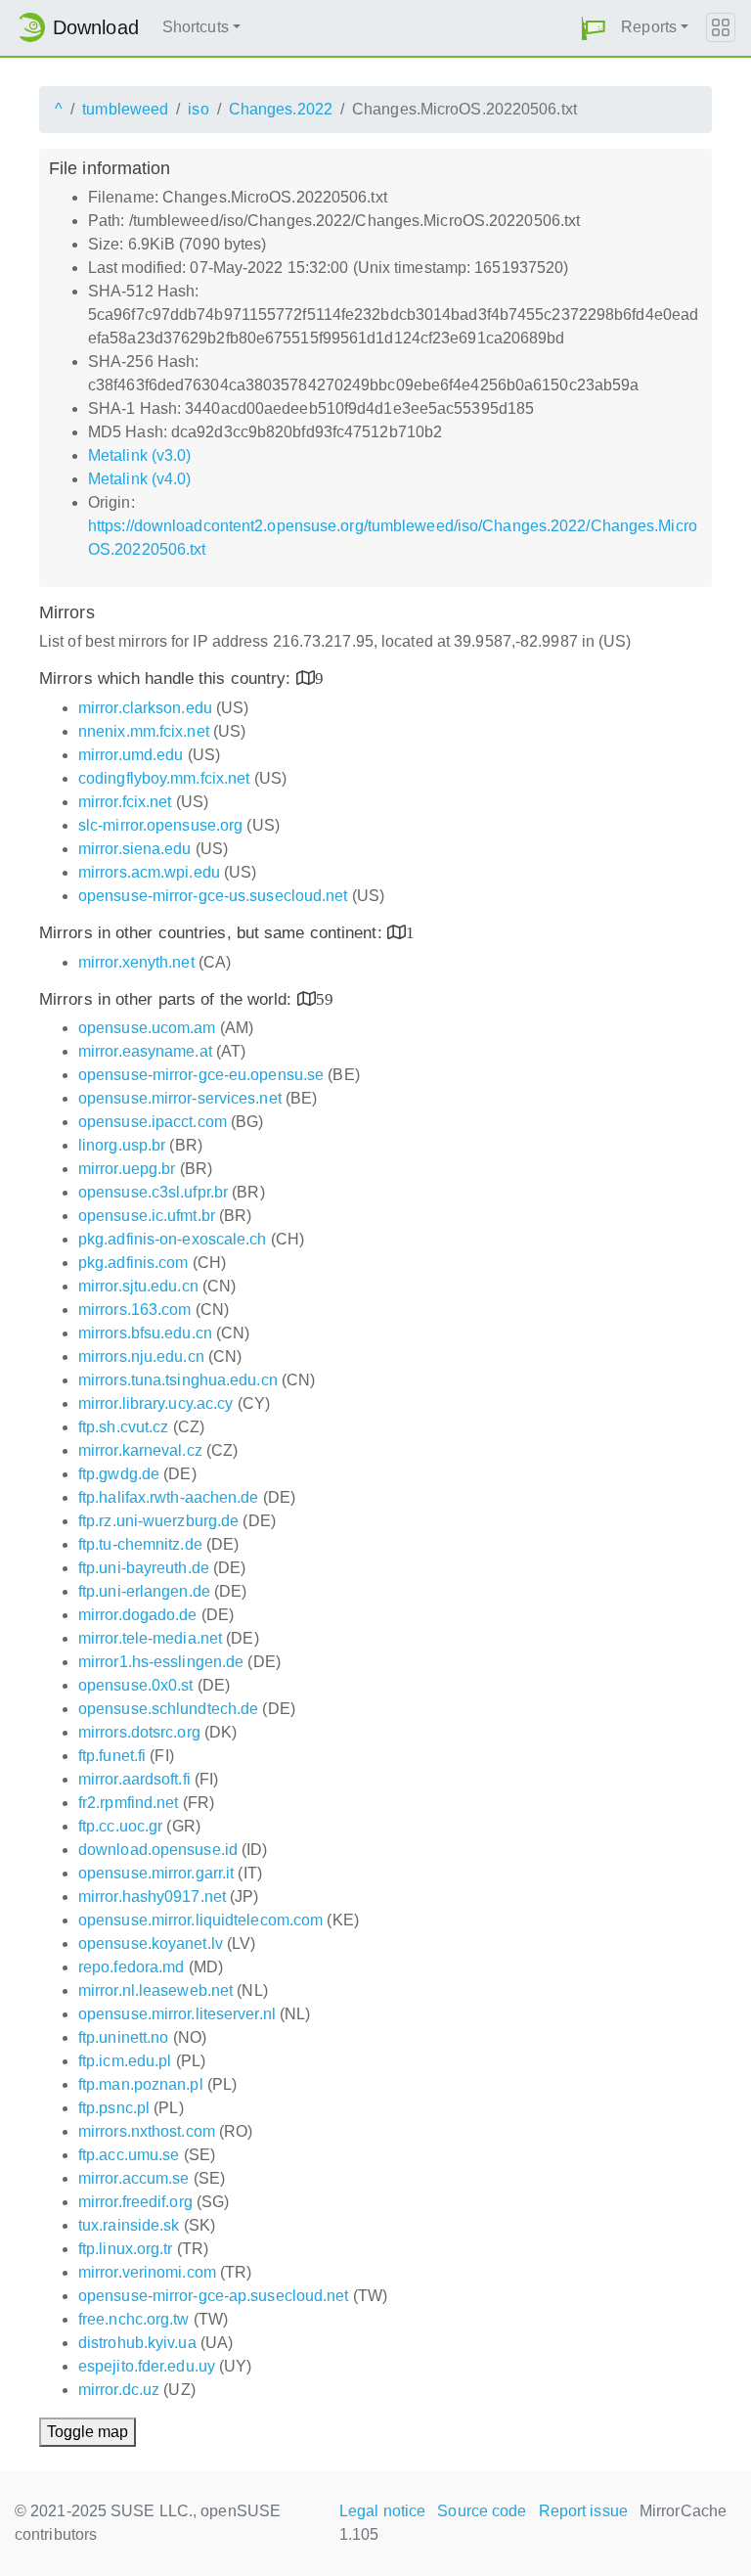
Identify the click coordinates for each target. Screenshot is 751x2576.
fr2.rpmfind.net (129, 1803)
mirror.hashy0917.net (152, 1897)
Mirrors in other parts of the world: (168, 999)
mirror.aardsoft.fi (134, 1779)
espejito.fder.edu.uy (147, 2366)
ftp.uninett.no (123, 2037)
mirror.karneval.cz (140, 1450)
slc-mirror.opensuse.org (160, 825)
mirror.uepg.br (127, 1169)
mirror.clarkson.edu (145, 708)
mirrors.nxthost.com (147, 2131)
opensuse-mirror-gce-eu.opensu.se (201, 1075)
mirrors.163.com (135, 1310)
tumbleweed (125, 109)
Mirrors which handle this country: (168, 678)
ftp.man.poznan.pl (141, 2084)
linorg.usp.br (122, 1145)
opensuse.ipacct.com (153, 1122)
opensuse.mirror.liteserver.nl (177, 2014)
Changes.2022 (281, 109)
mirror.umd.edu (131, 755)
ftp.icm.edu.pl (125, 2061)
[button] (594, 28)
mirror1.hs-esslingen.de (161, 1662)
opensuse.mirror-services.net (180, 1098)
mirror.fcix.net (125, 802)
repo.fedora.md (131, 1967)
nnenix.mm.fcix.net (144, 731)
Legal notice (382, 2511)
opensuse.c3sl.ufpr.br (153, 1192)
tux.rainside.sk (129, 2225)
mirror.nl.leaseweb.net (155, 1990)
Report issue (583, 2511)
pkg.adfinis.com (133, 1263)
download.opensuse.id (158, 1850)
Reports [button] (649, 27)
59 (325, 998)
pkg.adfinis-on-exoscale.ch (173, 1239)
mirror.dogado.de (138, 1615)
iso (198, 109)
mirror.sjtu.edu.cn (138, 1286)
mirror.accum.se (134, 2178)
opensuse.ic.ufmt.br (147, 1216)
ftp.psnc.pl (114, 2108)
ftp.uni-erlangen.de (144, 1591)
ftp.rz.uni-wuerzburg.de (158, 1521)
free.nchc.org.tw (134, 2319)
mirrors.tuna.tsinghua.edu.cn (178, 1380)
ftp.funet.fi (112, 1756)
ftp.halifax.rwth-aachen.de (169, 1497)
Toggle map (88, 2432)
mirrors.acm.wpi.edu (149, 872)
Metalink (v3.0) (140, 455)
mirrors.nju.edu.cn (141, 1356)
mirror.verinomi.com (147, 2272)
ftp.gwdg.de (119, 1474)
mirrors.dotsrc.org (139, 1732)
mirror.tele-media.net (150, 1638)
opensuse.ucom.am (147, 1028)
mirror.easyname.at (145, 1051)
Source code (482, 2511)
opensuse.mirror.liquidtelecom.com (200, 1920)
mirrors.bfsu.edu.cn (145, 1333)
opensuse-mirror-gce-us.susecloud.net (213, 896)
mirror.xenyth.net (136, 962)
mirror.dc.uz (119, 2390)
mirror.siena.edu (135, 849)
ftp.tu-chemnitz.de (140, 1544)
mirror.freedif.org (135, 2202)
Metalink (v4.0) (140, 479)
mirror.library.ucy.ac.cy (155, 1403)
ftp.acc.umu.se (129, 2155)
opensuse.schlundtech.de (168, 1709)
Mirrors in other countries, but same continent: (213, 933)
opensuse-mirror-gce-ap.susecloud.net (214, 2296)
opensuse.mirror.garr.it (156, 1873)
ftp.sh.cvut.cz (123, 1427)
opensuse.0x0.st (136, 1685)
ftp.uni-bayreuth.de (144, 1568)
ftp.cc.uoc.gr (120, 1826)
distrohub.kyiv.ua (137, 2343)
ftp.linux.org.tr (126, 2249)
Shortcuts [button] (196, 27)
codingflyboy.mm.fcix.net (164, 778)
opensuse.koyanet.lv (151, 1943)
